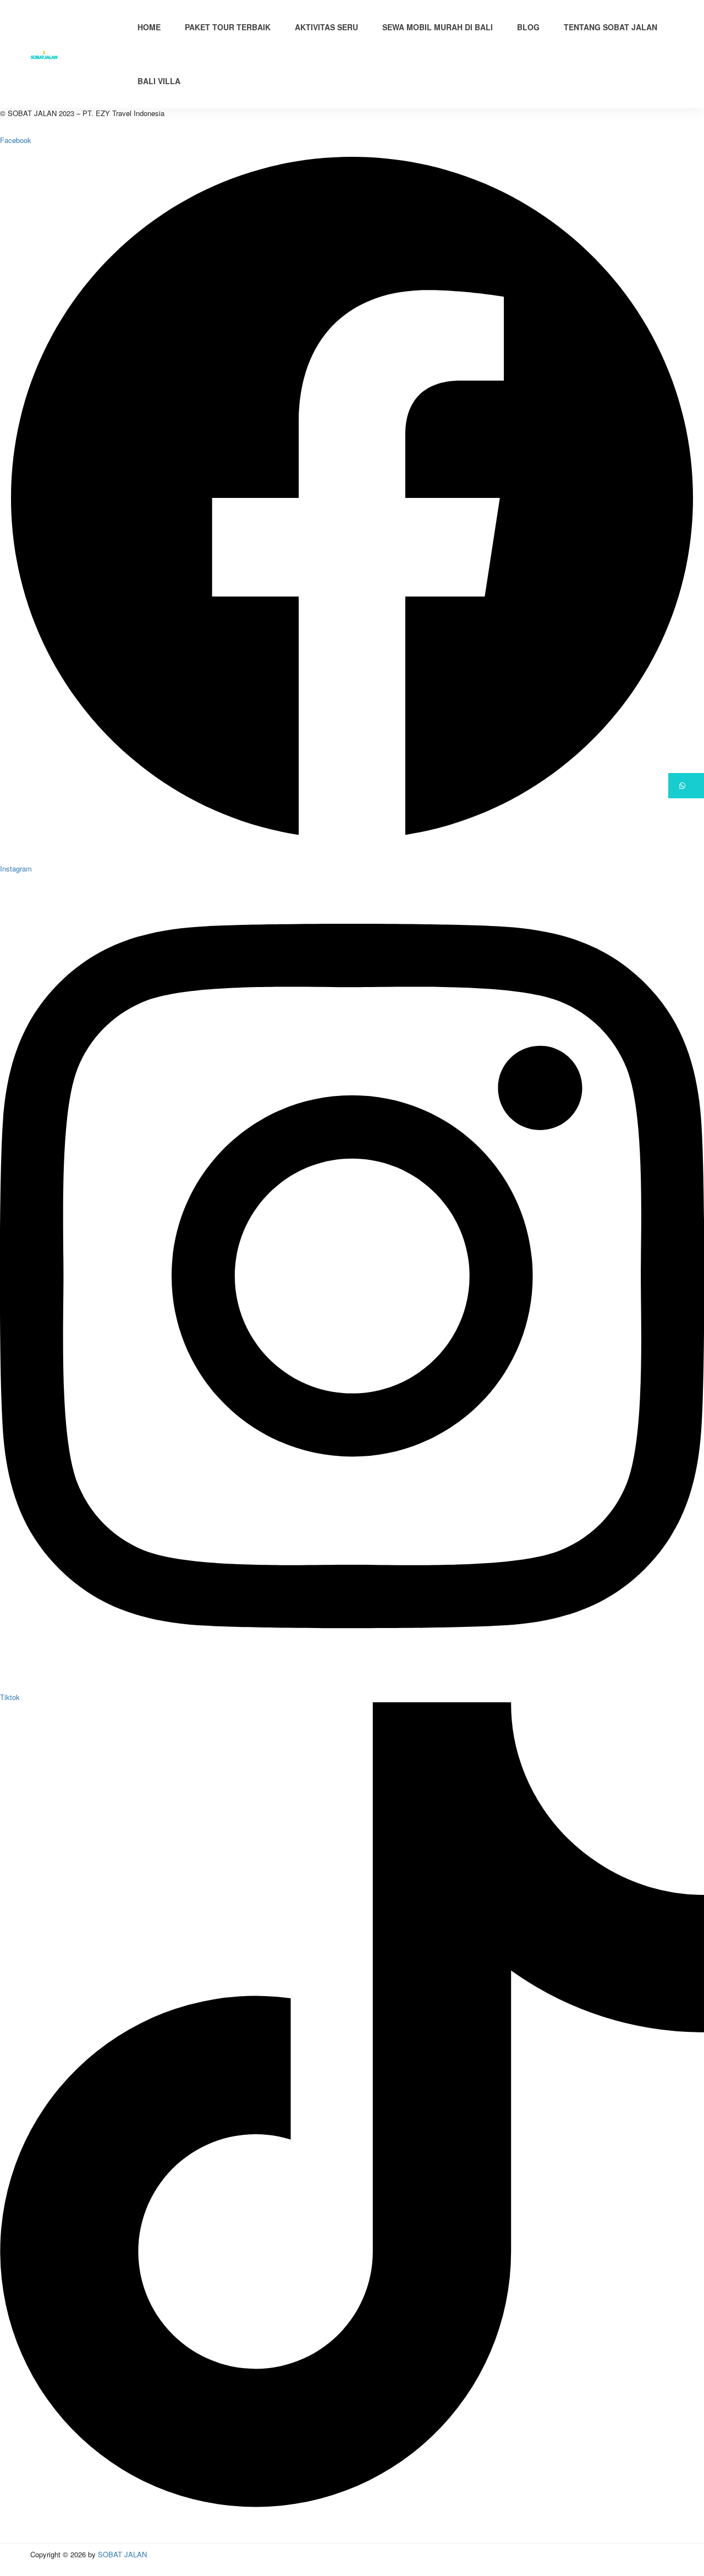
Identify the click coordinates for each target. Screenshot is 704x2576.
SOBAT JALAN (122, 2554)
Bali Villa (159, 81)
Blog (528, 27)
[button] (686, 786)
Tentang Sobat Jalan (610, 27)
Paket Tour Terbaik (228, 27)
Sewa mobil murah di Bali (438, 27)
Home (149, 27)
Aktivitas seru (326, 27)
